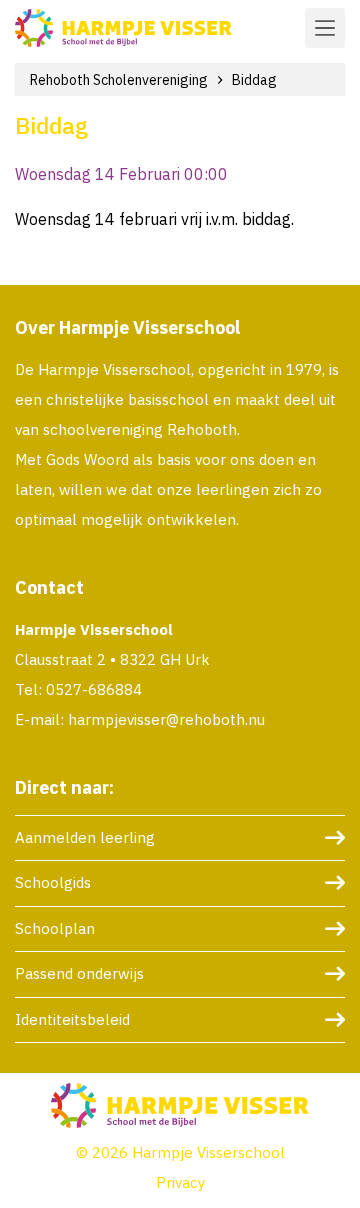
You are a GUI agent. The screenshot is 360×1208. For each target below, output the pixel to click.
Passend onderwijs (79, 973)
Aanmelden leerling (85, 837)
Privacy (180, 1182)
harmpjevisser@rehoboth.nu (166, 719)
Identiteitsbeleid (72, 1019)
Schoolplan (55, 928)
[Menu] (325, 28)
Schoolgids (53, 882)
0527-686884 (94, 689)
